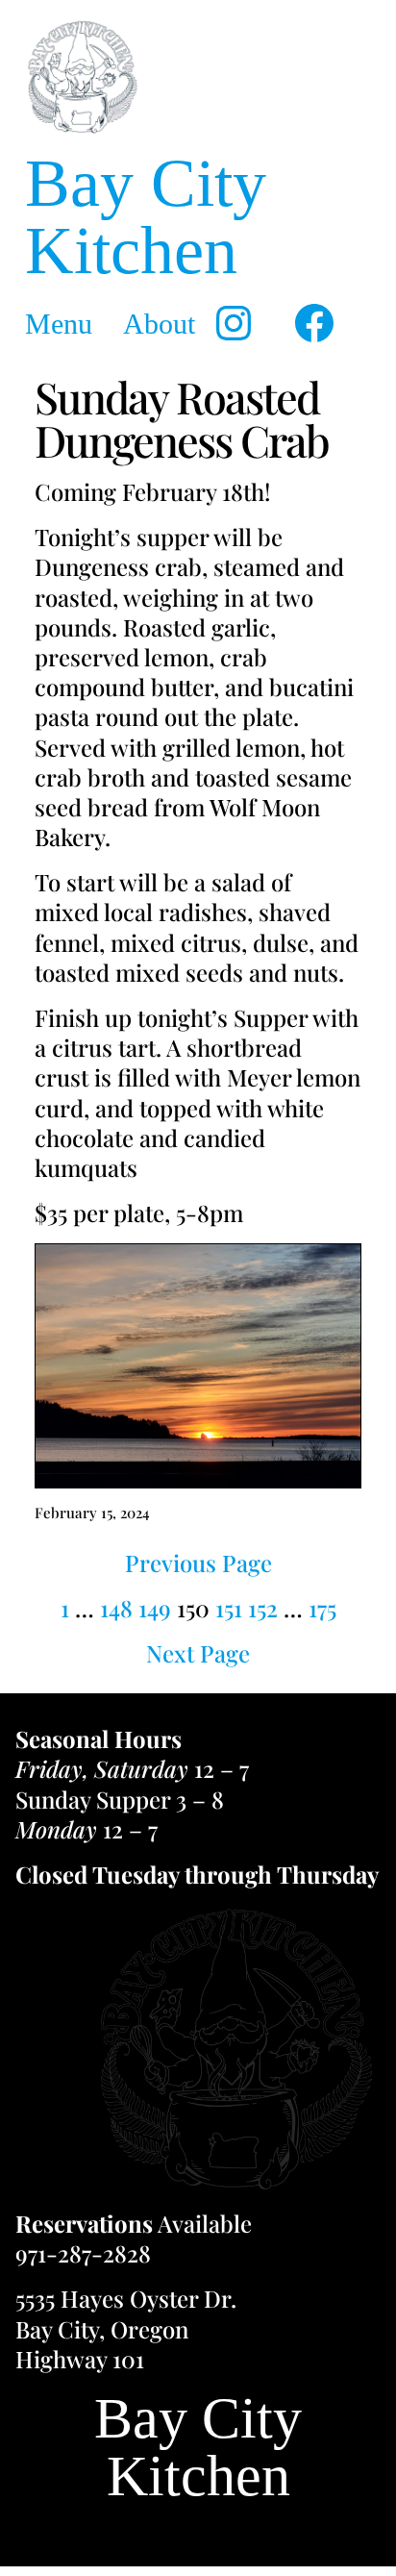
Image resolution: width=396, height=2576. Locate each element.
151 (229, 1608)
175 (322, 1608)
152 (263, 1608)
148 (116, 1608)
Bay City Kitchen (146, 217)
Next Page (198, 1653)
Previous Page (198, 1563)
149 (155, 1608)
